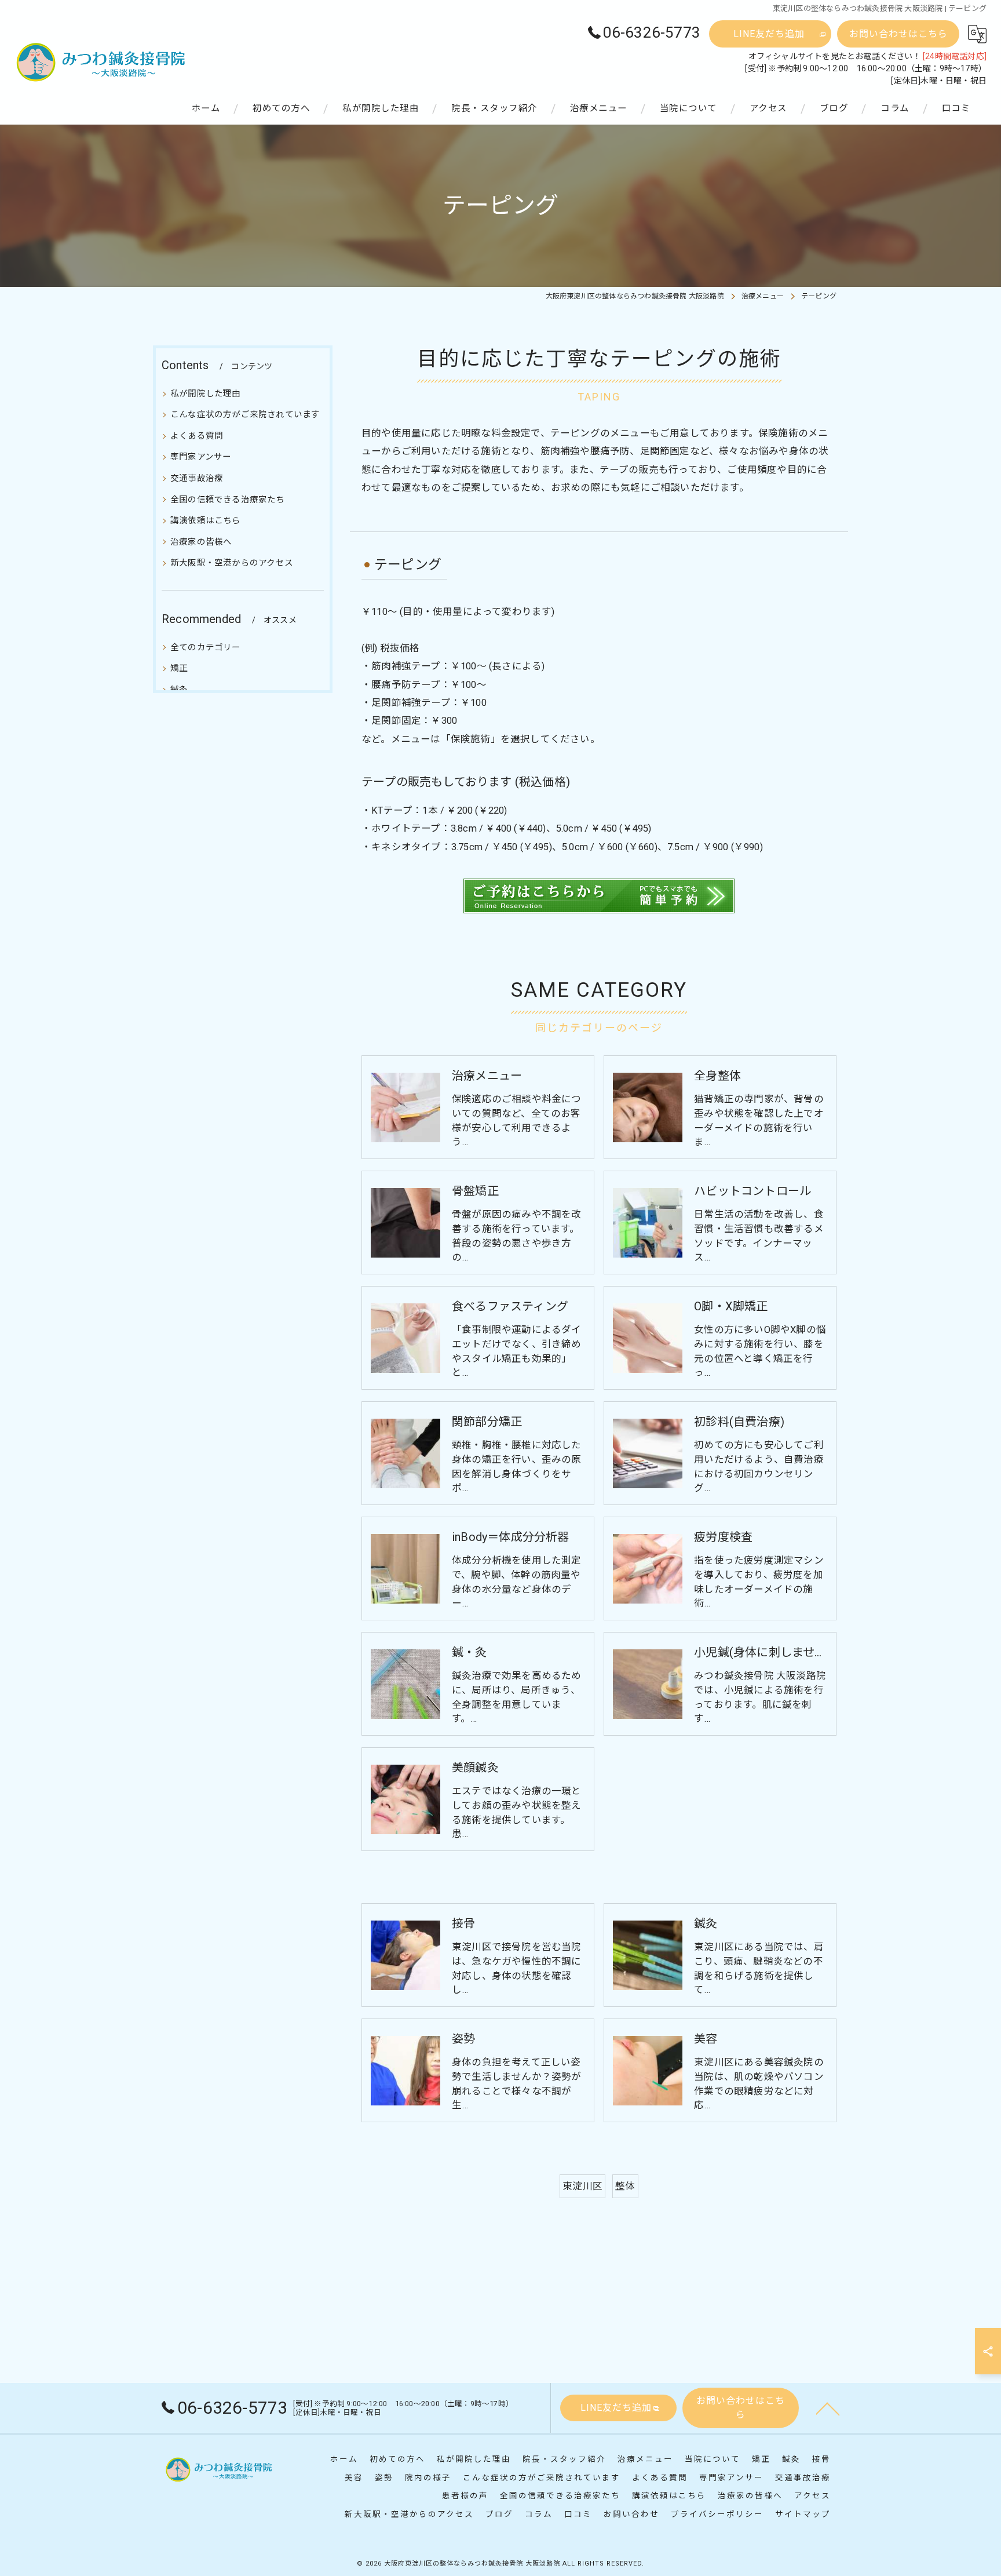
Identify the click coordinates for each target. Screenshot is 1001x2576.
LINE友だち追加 (769, 34)
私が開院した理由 (206, 394)
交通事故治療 (197, 478)
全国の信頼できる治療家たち (228, 500)
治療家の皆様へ (201, 542)
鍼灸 (179, 690)
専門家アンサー (201, 457)
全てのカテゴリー (206, 648)
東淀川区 (582, 2186)
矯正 (179, 668)
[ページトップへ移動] (828, 2408)
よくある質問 (197, 436)
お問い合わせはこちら (898, 34)
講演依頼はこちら (206, 521)
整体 (625, 2186)
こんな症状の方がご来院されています (245, 415)
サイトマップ (803, 2514)
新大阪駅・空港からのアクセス (232, 563)
